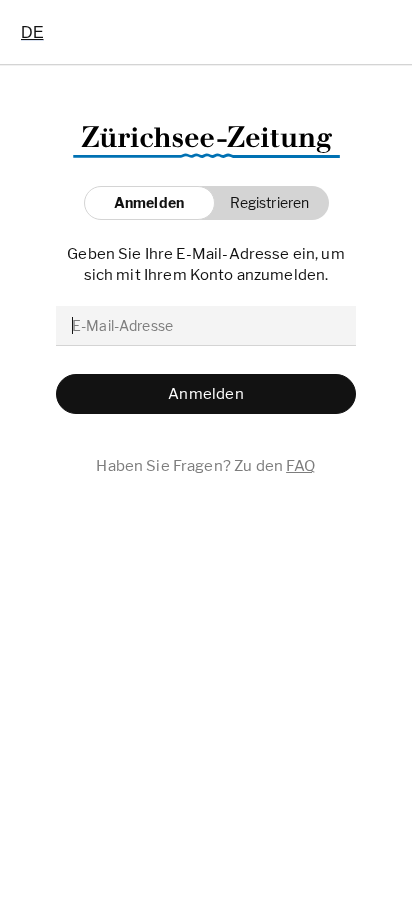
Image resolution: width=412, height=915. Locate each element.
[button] (264, 203)
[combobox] (32, 32)
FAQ (300, 466)
